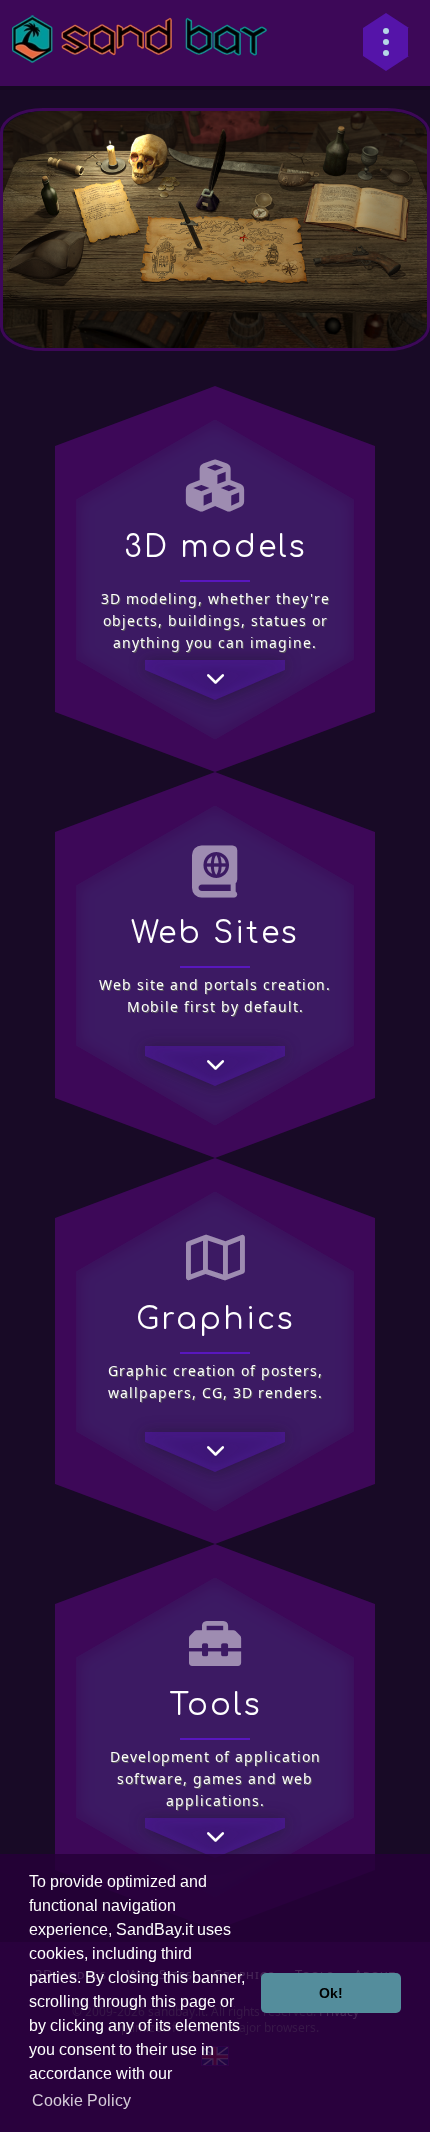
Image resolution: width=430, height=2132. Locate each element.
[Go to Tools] (215, 1823)
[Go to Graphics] (215, 1437)
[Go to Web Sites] (215, 1051)
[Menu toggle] (385, 42)
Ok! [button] (331, 1993)
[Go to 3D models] (215, 665)
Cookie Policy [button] (81, 2100)
